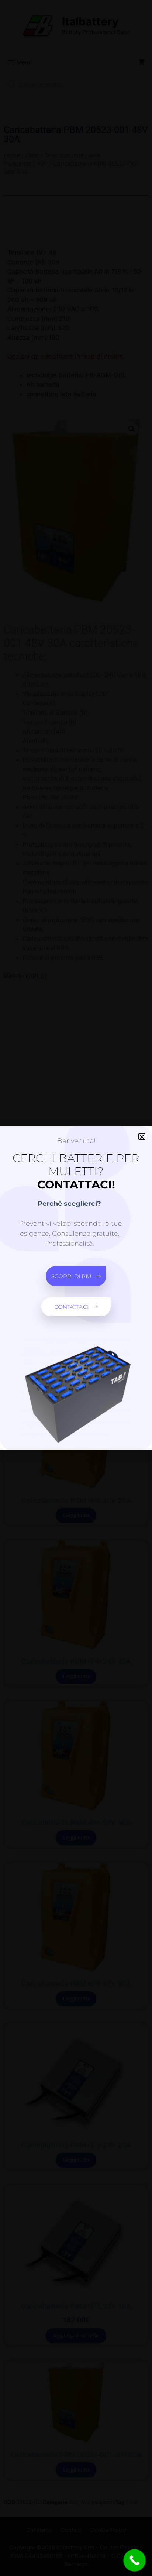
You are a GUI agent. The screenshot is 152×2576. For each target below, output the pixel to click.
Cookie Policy (76, 1354)
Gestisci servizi (74, 1284)
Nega (76, 1320)
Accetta (76, 1300)
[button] (141, 1226)
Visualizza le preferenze (76, 1340)
